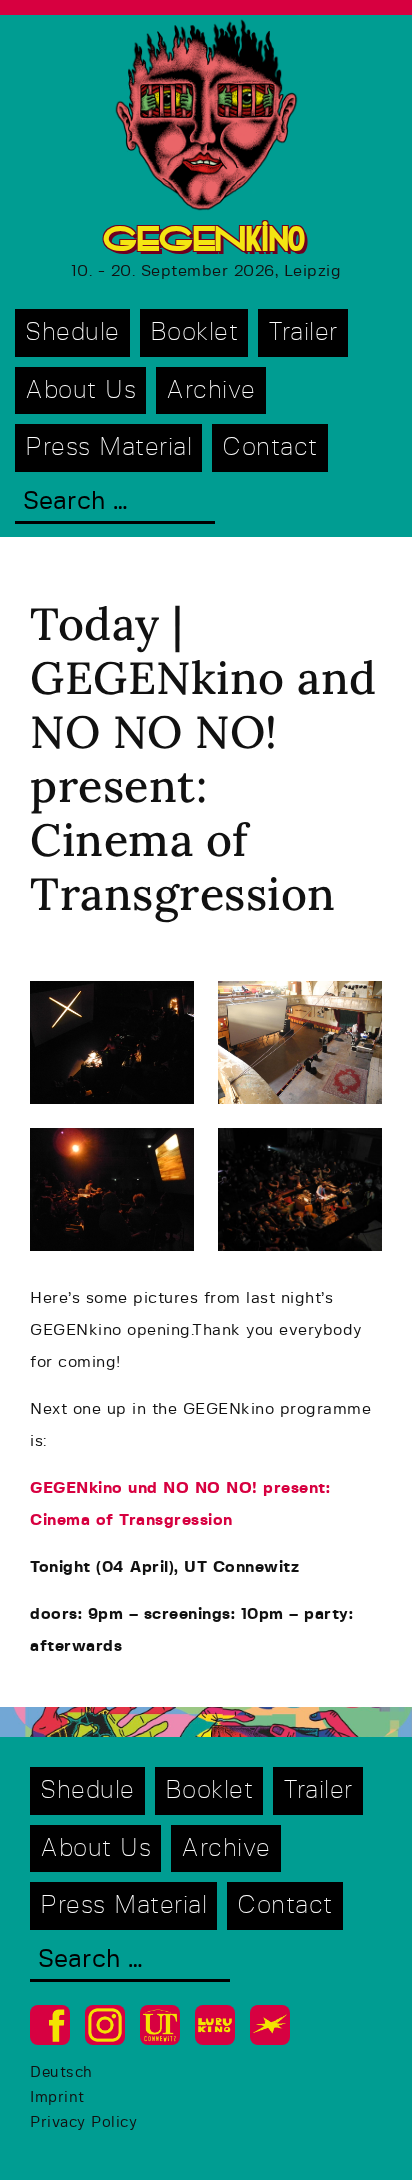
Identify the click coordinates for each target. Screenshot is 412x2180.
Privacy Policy (83, 2122)
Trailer (303, 332)
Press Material (108, 447)
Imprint (57, 2097)
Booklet (194, 332)
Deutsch (61, 2072)
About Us (80, 390)
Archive (211, 390)
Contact (270, 447)
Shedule (72, 332)
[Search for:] (115, 503)
